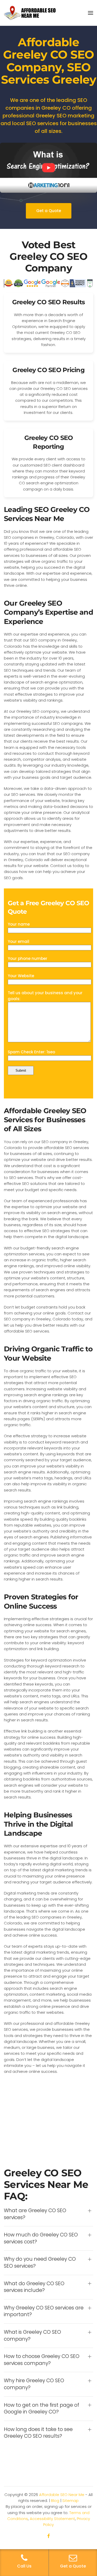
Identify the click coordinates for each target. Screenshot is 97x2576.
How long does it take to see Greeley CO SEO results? (38, 2433)
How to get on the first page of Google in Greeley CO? (42, 2409)
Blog (55, 2501)
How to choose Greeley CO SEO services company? (42, 2360)
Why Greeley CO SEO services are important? (44, 2311)
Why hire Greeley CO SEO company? (34, 2384)
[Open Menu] (91, 13)
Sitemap (70, 2501)
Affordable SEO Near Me (62, 2495)
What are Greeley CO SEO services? (35, 2214)
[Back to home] (30, 13)
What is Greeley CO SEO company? (32, 2336)
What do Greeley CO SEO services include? (34, 2287)
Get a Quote (49, 211)
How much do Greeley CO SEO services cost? (41, 2238)
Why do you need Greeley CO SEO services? (40, 2263)
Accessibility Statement (52, 2519)
